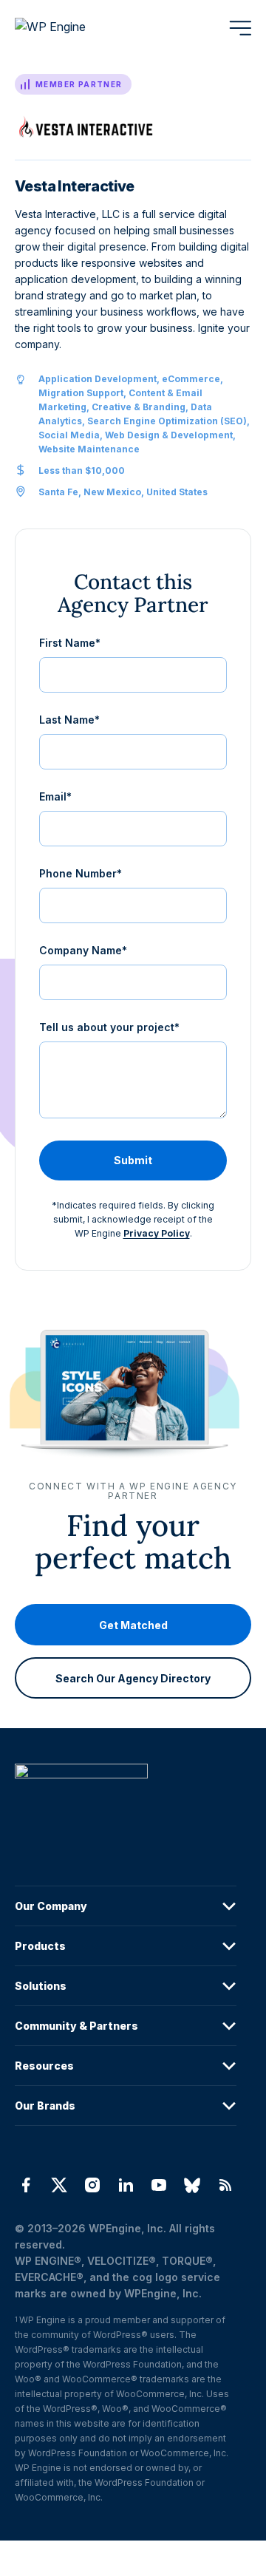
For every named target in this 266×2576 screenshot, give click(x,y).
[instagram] (92, 2185)
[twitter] (59, 2185)
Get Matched (133, 1625)
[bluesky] (192, 2185)
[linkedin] (125, 2185)
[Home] (126, 1801)
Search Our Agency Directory (133, 1678)
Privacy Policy (157, 1233)
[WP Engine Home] (70, 28)
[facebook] (25, 2185)
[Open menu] (240, 28)
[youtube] (159, 2185)
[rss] (226, 2185)
